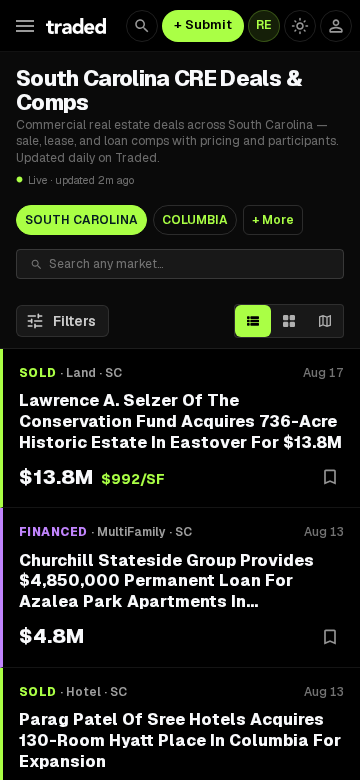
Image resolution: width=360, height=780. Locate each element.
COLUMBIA (195, 220)
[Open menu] (25, 26)
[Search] (142, 26)
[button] (180, 429)
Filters (74, 321)
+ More (273, 220)
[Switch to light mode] (300, 26)
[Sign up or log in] (336, 26)
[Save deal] (330, 477)
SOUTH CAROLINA (81, 220)
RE (264, 25)
